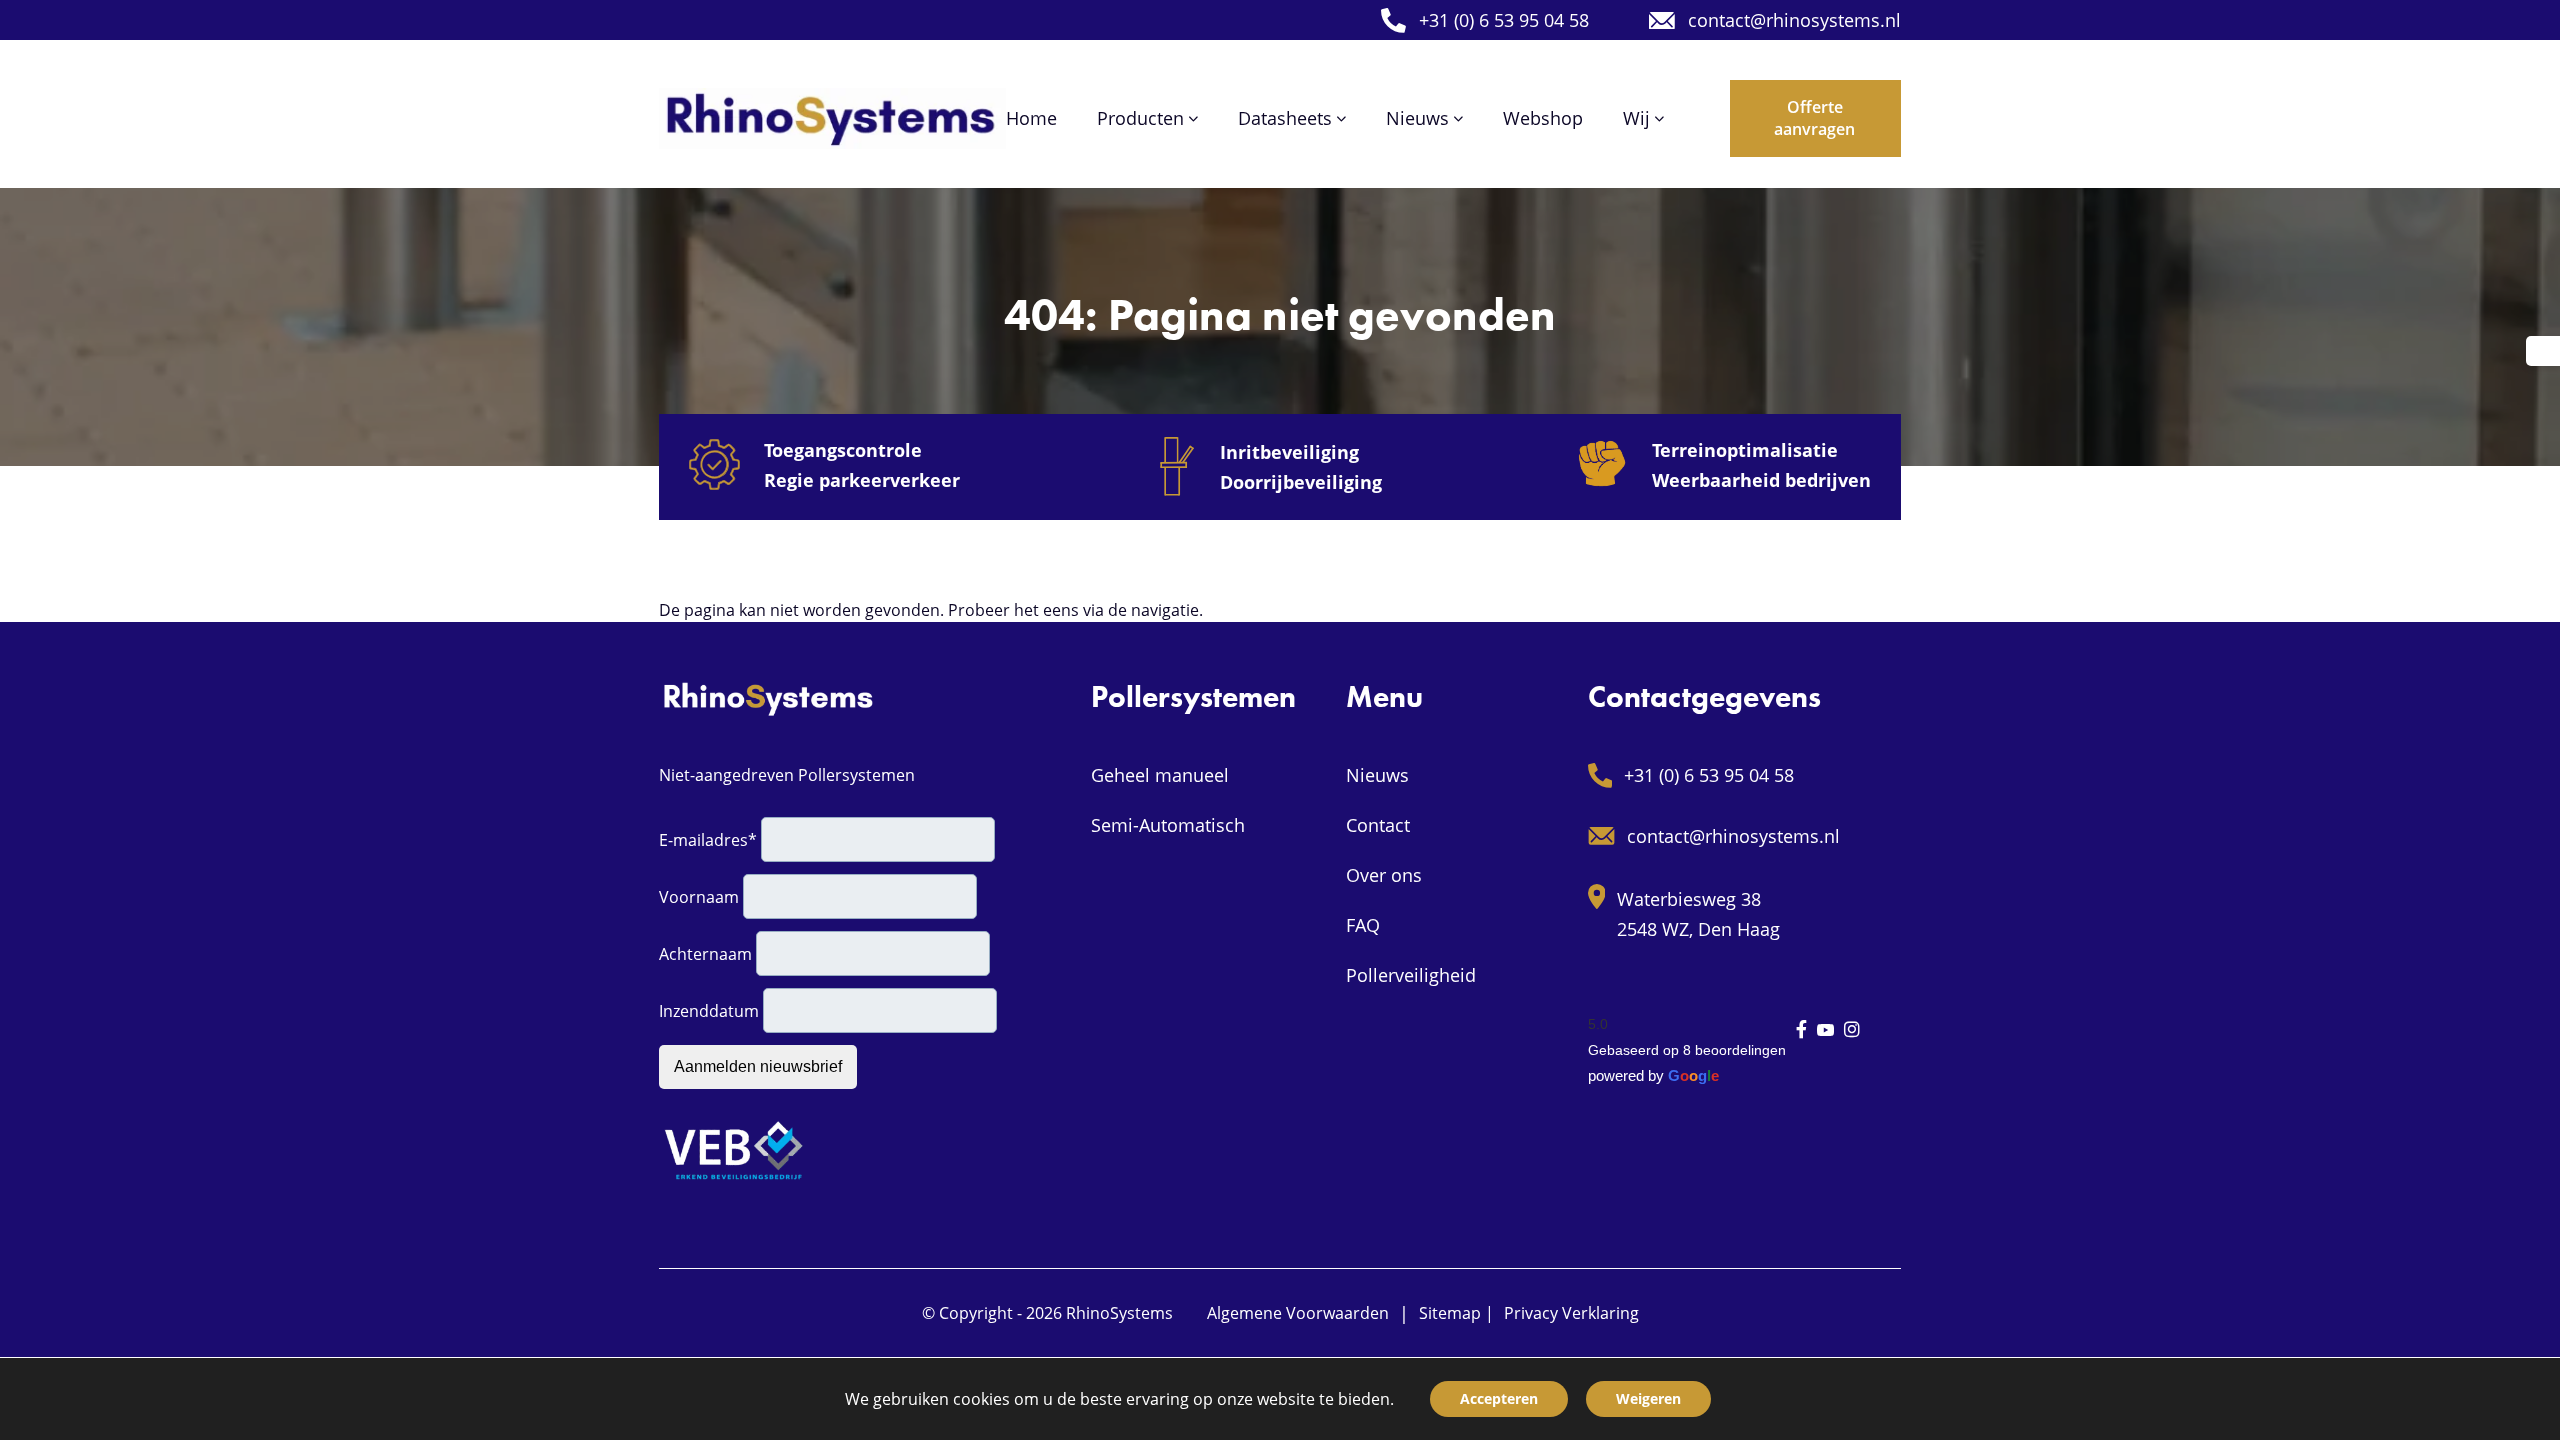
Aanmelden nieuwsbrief (758, 1066)
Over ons (1384, 875)
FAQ (1363, 925)
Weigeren (1648, 1398)
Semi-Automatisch (1168, 825)
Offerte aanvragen (1814, 118)
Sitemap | (1456, 1313)
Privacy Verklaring (1571, 1313)
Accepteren (1499, 1398)
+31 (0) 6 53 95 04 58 (1504, 20)
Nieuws (1377, 775)
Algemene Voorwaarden (1298, 1313)
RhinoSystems (1119, 1313)
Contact (1378, 825)
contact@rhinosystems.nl (1794, 20)
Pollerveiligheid (1411, 975)
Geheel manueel (1160, 775)
